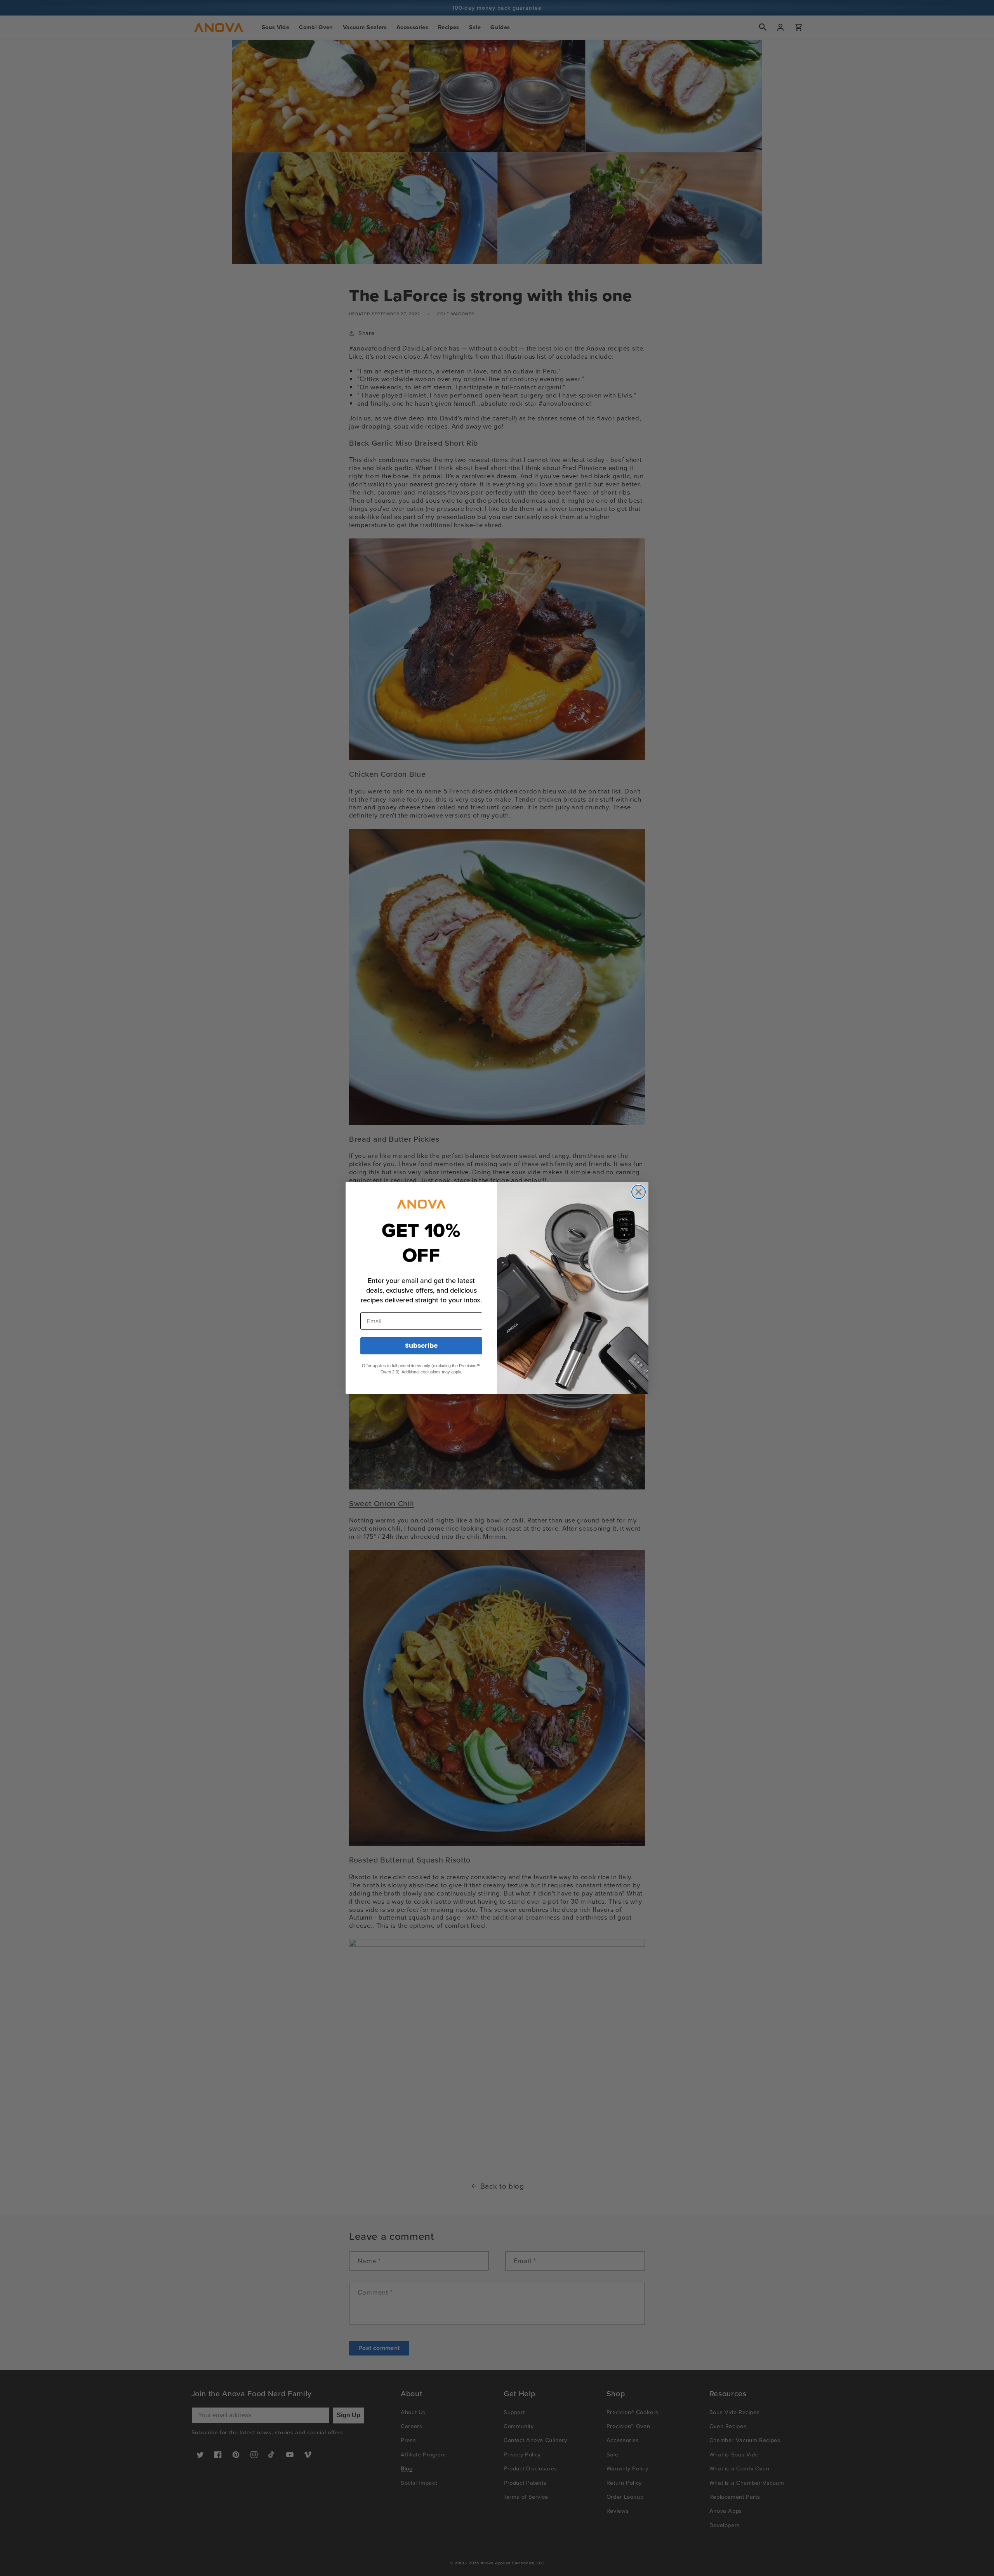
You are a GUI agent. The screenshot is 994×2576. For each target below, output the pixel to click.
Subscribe (421, 1346)
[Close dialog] (639, 1192)
